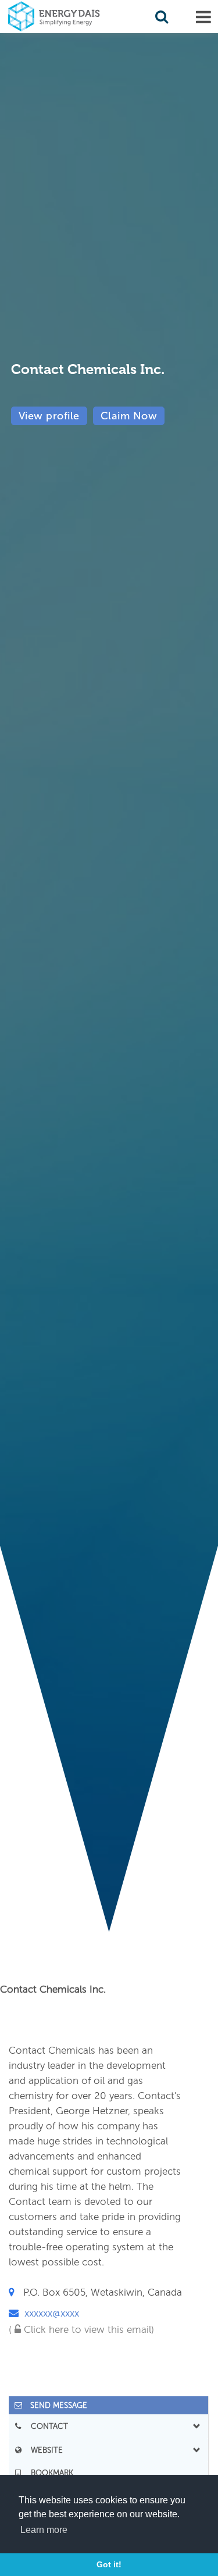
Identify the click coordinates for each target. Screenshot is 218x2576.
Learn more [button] (44, 2530)
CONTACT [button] (46, 2426)
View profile (49, 416)
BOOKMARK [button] (49, 2473)
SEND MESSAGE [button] (55, 2405)
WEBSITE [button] (43, 2450)
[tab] (108, 2405)
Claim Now (129, 416)
